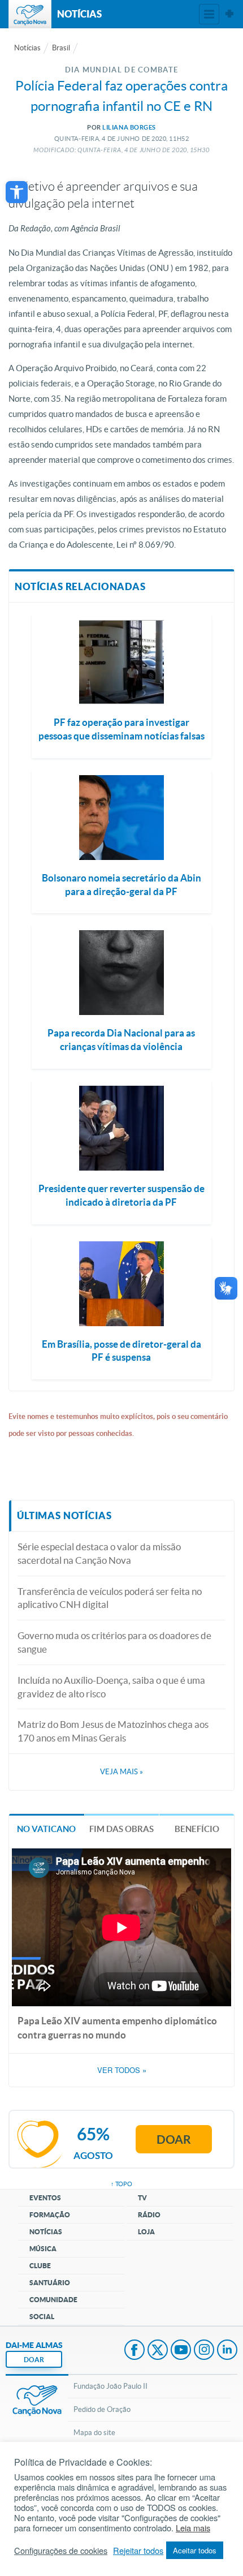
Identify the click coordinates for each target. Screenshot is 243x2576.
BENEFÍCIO (197, 1829)
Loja (146, 2232)
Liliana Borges (129, 127)
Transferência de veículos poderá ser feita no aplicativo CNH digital (110, 1598)
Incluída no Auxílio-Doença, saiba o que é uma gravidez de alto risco (111, 1687)
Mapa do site (94, 2433)
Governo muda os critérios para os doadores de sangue (114, 1642)
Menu (209, 14)
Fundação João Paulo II (110, 2386)
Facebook (134, 2351)
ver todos (122, 2070)
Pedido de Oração (102, 2409)
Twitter (158, 2351)
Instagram (204, 2351)
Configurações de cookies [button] (61, 2551)
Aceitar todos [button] (195, 2550)
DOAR (34, 2360)
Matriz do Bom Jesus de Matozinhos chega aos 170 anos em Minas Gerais (113, 1731)
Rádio (149, 2215)
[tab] (47, 1828)
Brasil (61, 48)
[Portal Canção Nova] (30, 14)
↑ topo (121, 2184)
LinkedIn (227, 2351)
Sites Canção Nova (229, 14)
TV (142, 2198)
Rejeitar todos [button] (138, 2551)
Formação (50, 2215)
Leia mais (193, 2528)
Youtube (181, 2351)
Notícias (27, 48)
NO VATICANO (46, 1829)
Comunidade (53, 2300)
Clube (40, 2266)
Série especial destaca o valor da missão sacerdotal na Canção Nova (99, 1553)
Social (42, 2317)
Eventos (45, 2198)
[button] (17, 192)
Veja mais (121, 1772)
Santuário (50, 2283)
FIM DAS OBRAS (121, 1829)
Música (43, 2249)
